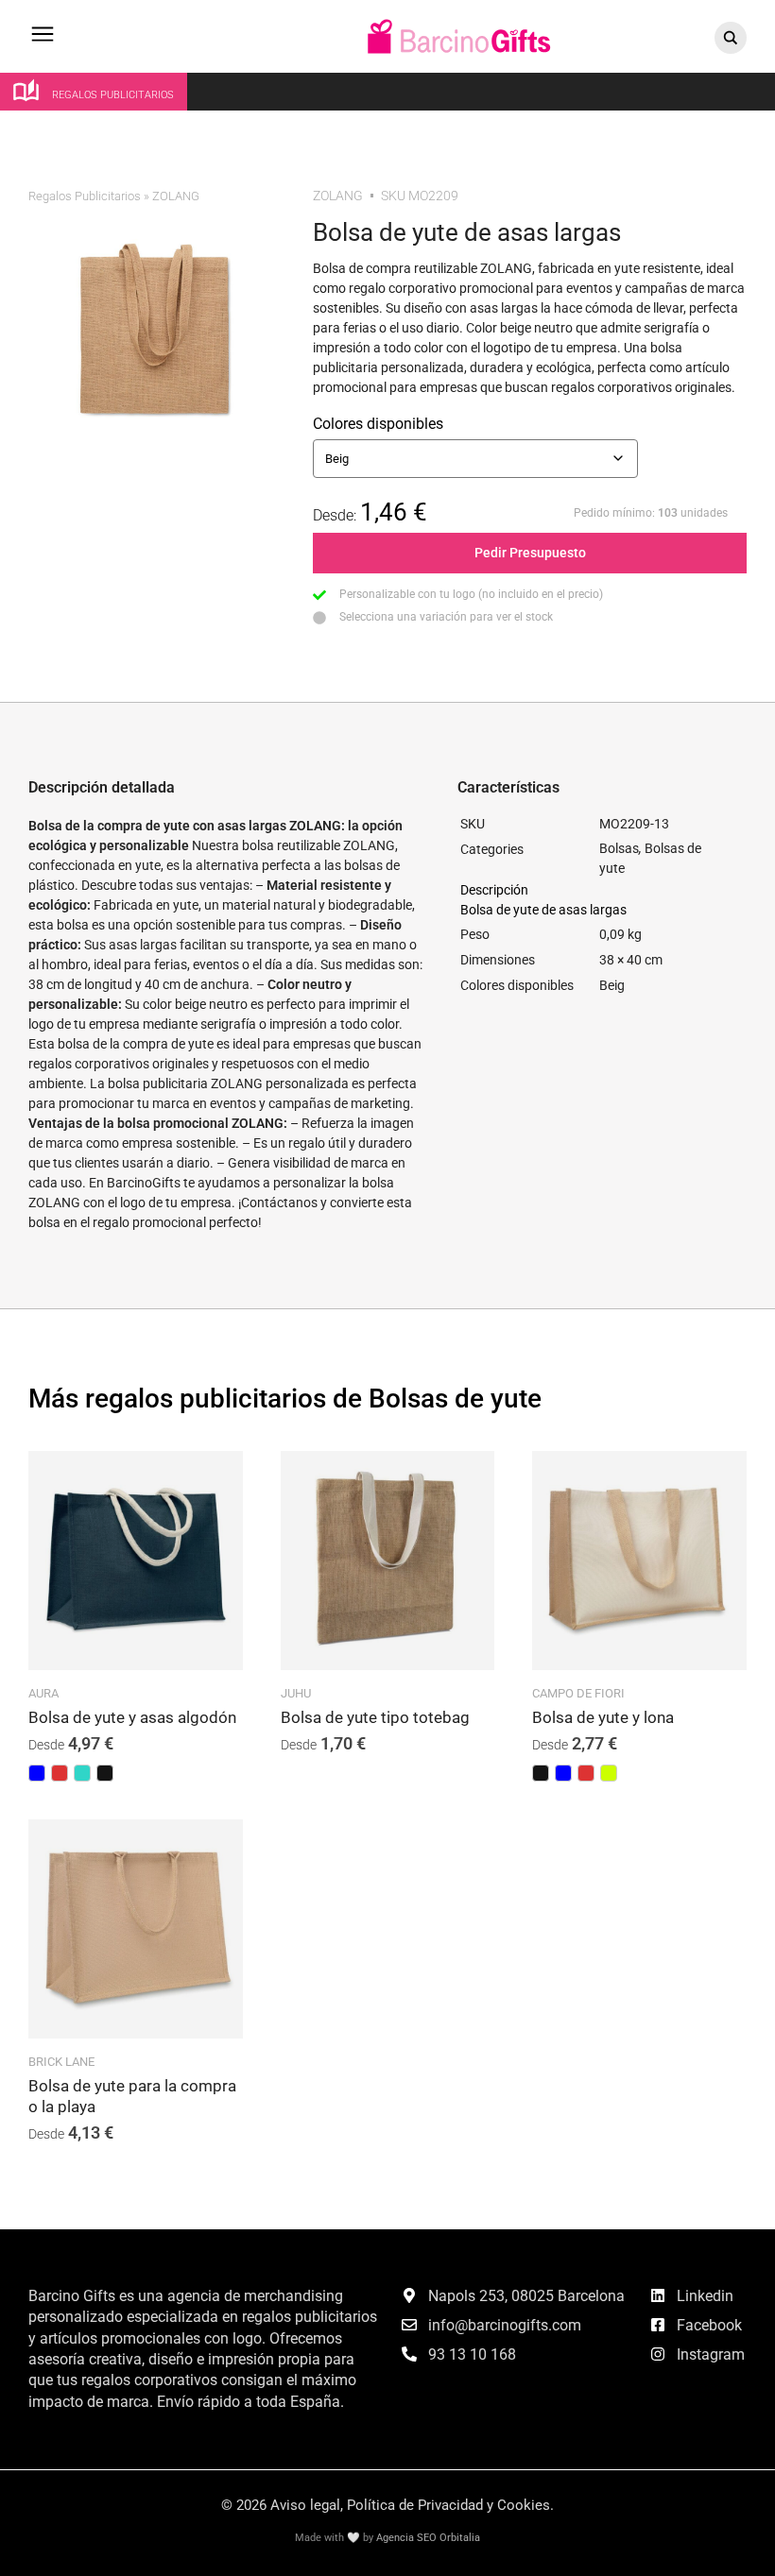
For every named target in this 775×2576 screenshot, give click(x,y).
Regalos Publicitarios (85, 196)
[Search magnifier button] (731, 38)
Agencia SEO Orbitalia (428, 2538)
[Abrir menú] (43, 43)
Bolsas (619, 848)
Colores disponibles (378, 424)
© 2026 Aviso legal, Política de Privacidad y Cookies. (387, 2505)
